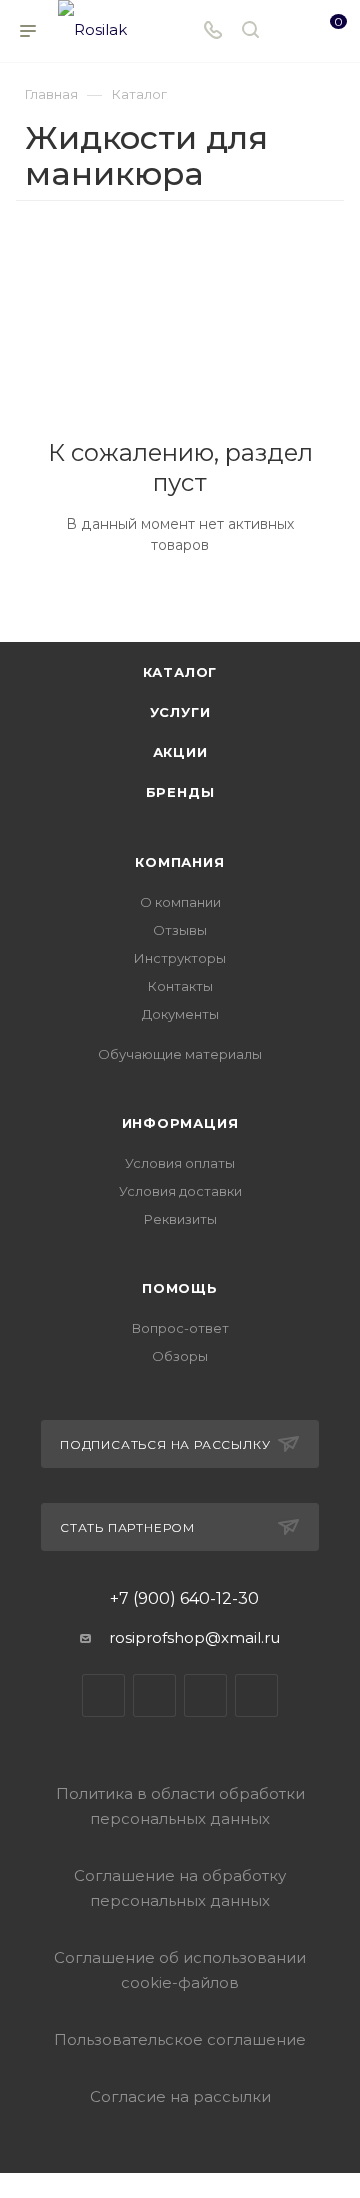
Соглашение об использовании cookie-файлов (180, 1970)
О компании (180, 902)
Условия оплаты (180, 1163)
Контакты (180, 986)
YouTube (205, 1695)
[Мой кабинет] (288, 31)
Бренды (180, 792)
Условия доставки (180, 1191)
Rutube (256, 1695)
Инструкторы (180, 958)
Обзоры (180, 1356)
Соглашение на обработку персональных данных (180, 1888)
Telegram (154, 1695)
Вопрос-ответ (180, 1328)
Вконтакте (103, 1695)
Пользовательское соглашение (180, 2039)
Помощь (180, 1288)
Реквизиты (180, 1219)
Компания (179, 862)
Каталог (180, 672)
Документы (180, 1014)
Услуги (180, 712)
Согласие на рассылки (180, 2096)
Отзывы (180, 930)
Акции (180, 752)
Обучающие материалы (180, 1054)
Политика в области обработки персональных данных (180, 1806)
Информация (180, 1123)
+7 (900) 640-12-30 (184, 1599)
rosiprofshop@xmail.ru (194, 1637)
